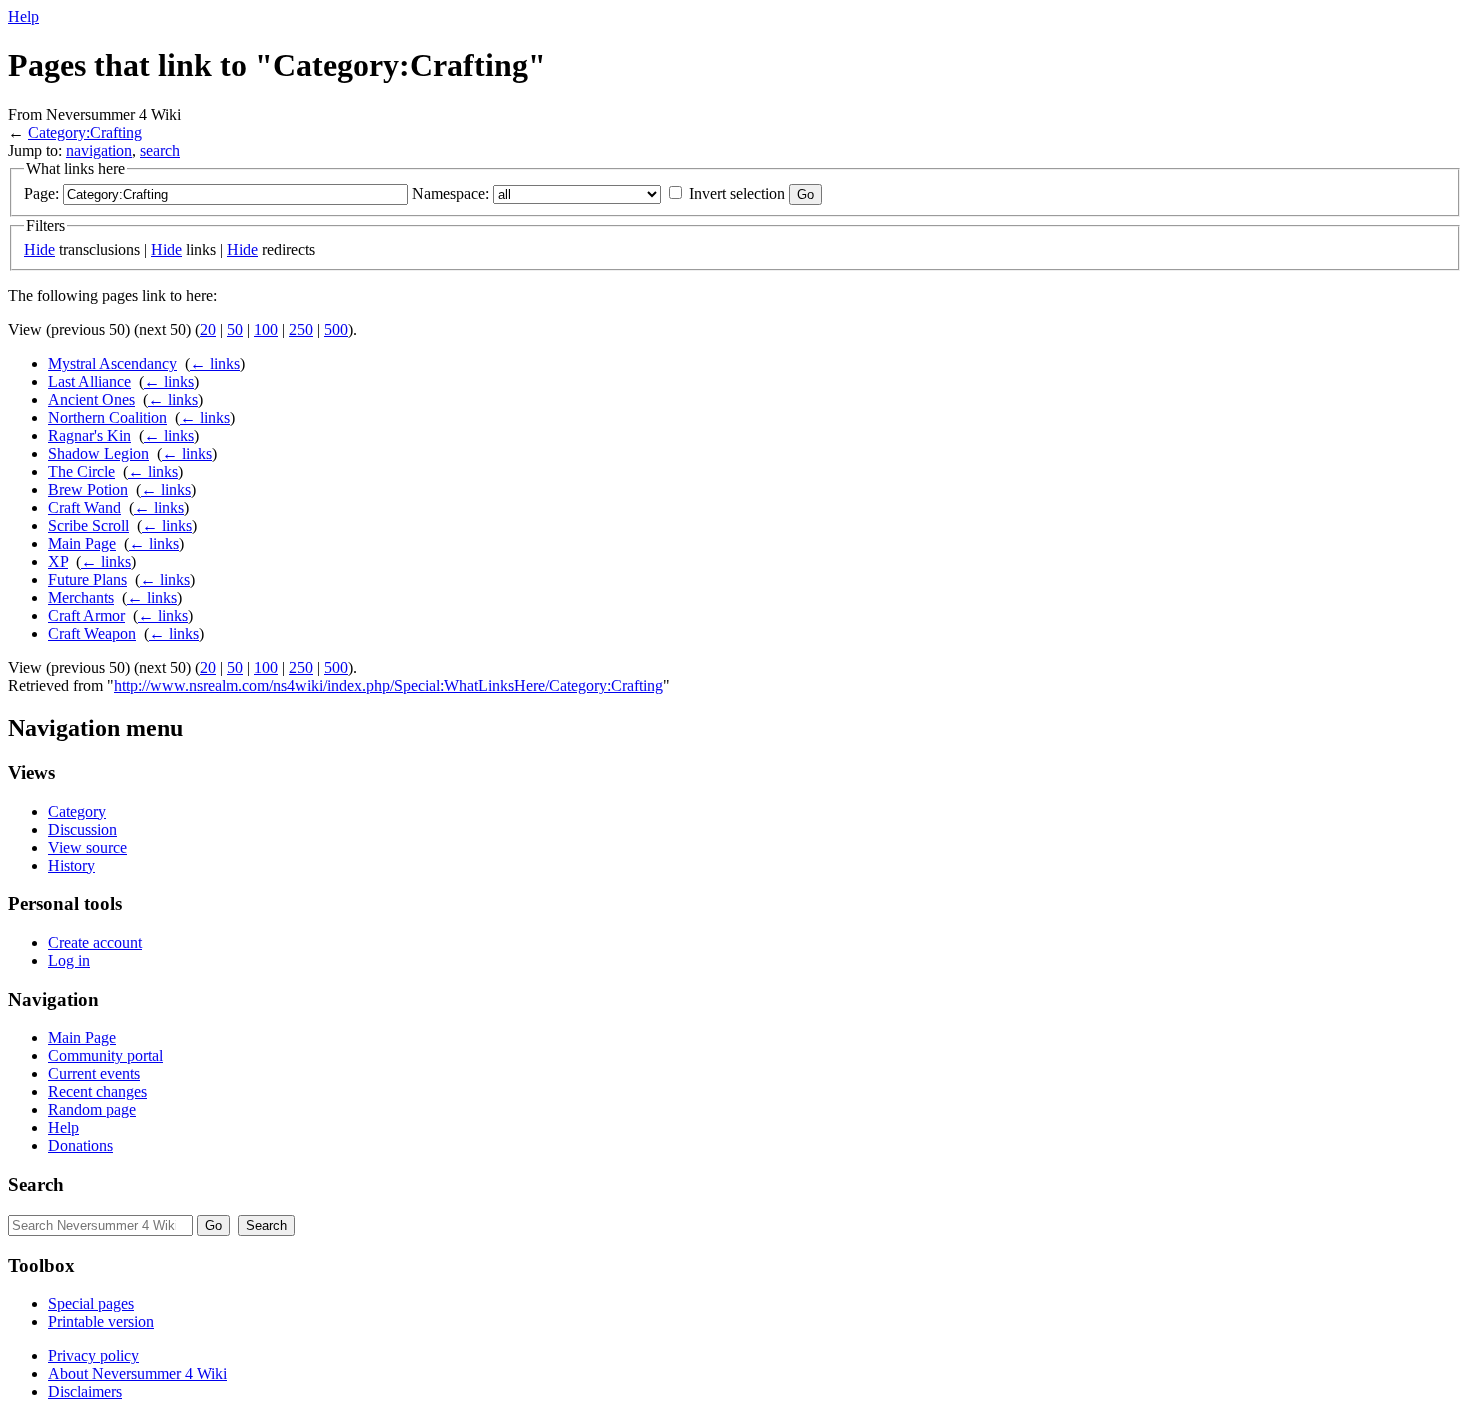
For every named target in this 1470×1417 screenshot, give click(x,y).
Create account (95, 942)
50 (235, 329)
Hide (39, 249)
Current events (94, 1073)
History (71, 865)
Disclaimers (85, 1391)
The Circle (81, 471)
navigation (99, 150)
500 (336, 329)
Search (36, 1184)
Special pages (91, 1303)
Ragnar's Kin (89, 435)
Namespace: (450, 193)
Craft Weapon (92, 633)
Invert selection (737, 193)
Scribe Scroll (88, 525)
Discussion (82, 829)
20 (208, 329)
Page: (41, 193)
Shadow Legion (98, 453)
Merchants (81, 597)
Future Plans (87, 579)
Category (77, 811)
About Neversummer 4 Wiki (137, 1373)
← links (215, 363)
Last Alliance (89, 381)
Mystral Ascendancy (112, 363)
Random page (92, 1109)
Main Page (82, 543)
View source (87, 847)
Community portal (105, 1055)
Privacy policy (93, 1355)
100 (266, 329)
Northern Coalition (107, 417)
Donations (80, 1145)
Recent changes (97, 1091)
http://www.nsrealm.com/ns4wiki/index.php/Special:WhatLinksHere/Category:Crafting (388, 685)
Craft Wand (84, 507)
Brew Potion (88, 489)
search (160, 150)
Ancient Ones (91, 399)
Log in (69, 960)
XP (58, 561)
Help (23, 16)
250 (301, 329)
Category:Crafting (85, 132)
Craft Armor (86, 615)
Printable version (101, 1321)
